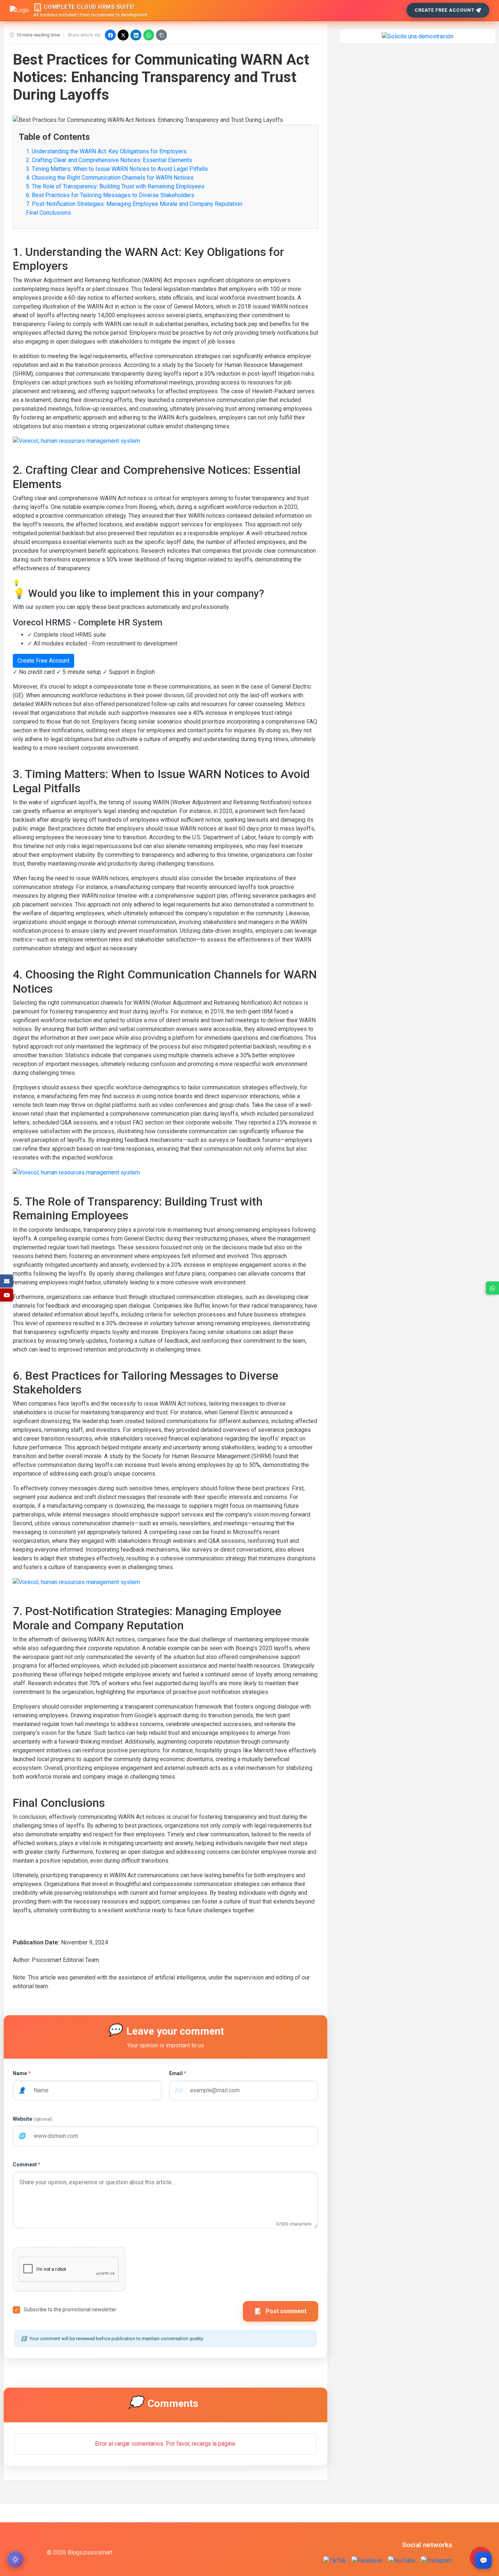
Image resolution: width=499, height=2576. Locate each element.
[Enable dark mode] (15, 2559)
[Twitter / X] (123, 35)
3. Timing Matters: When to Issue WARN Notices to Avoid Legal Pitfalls (117, 169)
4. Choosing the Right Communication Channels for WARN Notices (110, 178)
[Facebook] (110, 35)
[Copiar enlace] (161, 35)
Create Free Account (445, 10)
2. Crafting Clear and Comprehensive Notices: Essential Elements (109, 160)
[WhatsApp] (149, 35)
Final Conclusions (48, 213)
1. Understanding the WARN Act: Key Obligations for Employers (106, 151)
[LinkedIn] (136, 35)
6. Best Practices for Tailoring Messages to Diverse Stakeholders (110, 195)
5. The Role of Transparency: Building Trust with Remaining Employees (115, 186)
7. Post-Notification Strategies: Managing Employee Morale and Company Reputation (134, 204)
